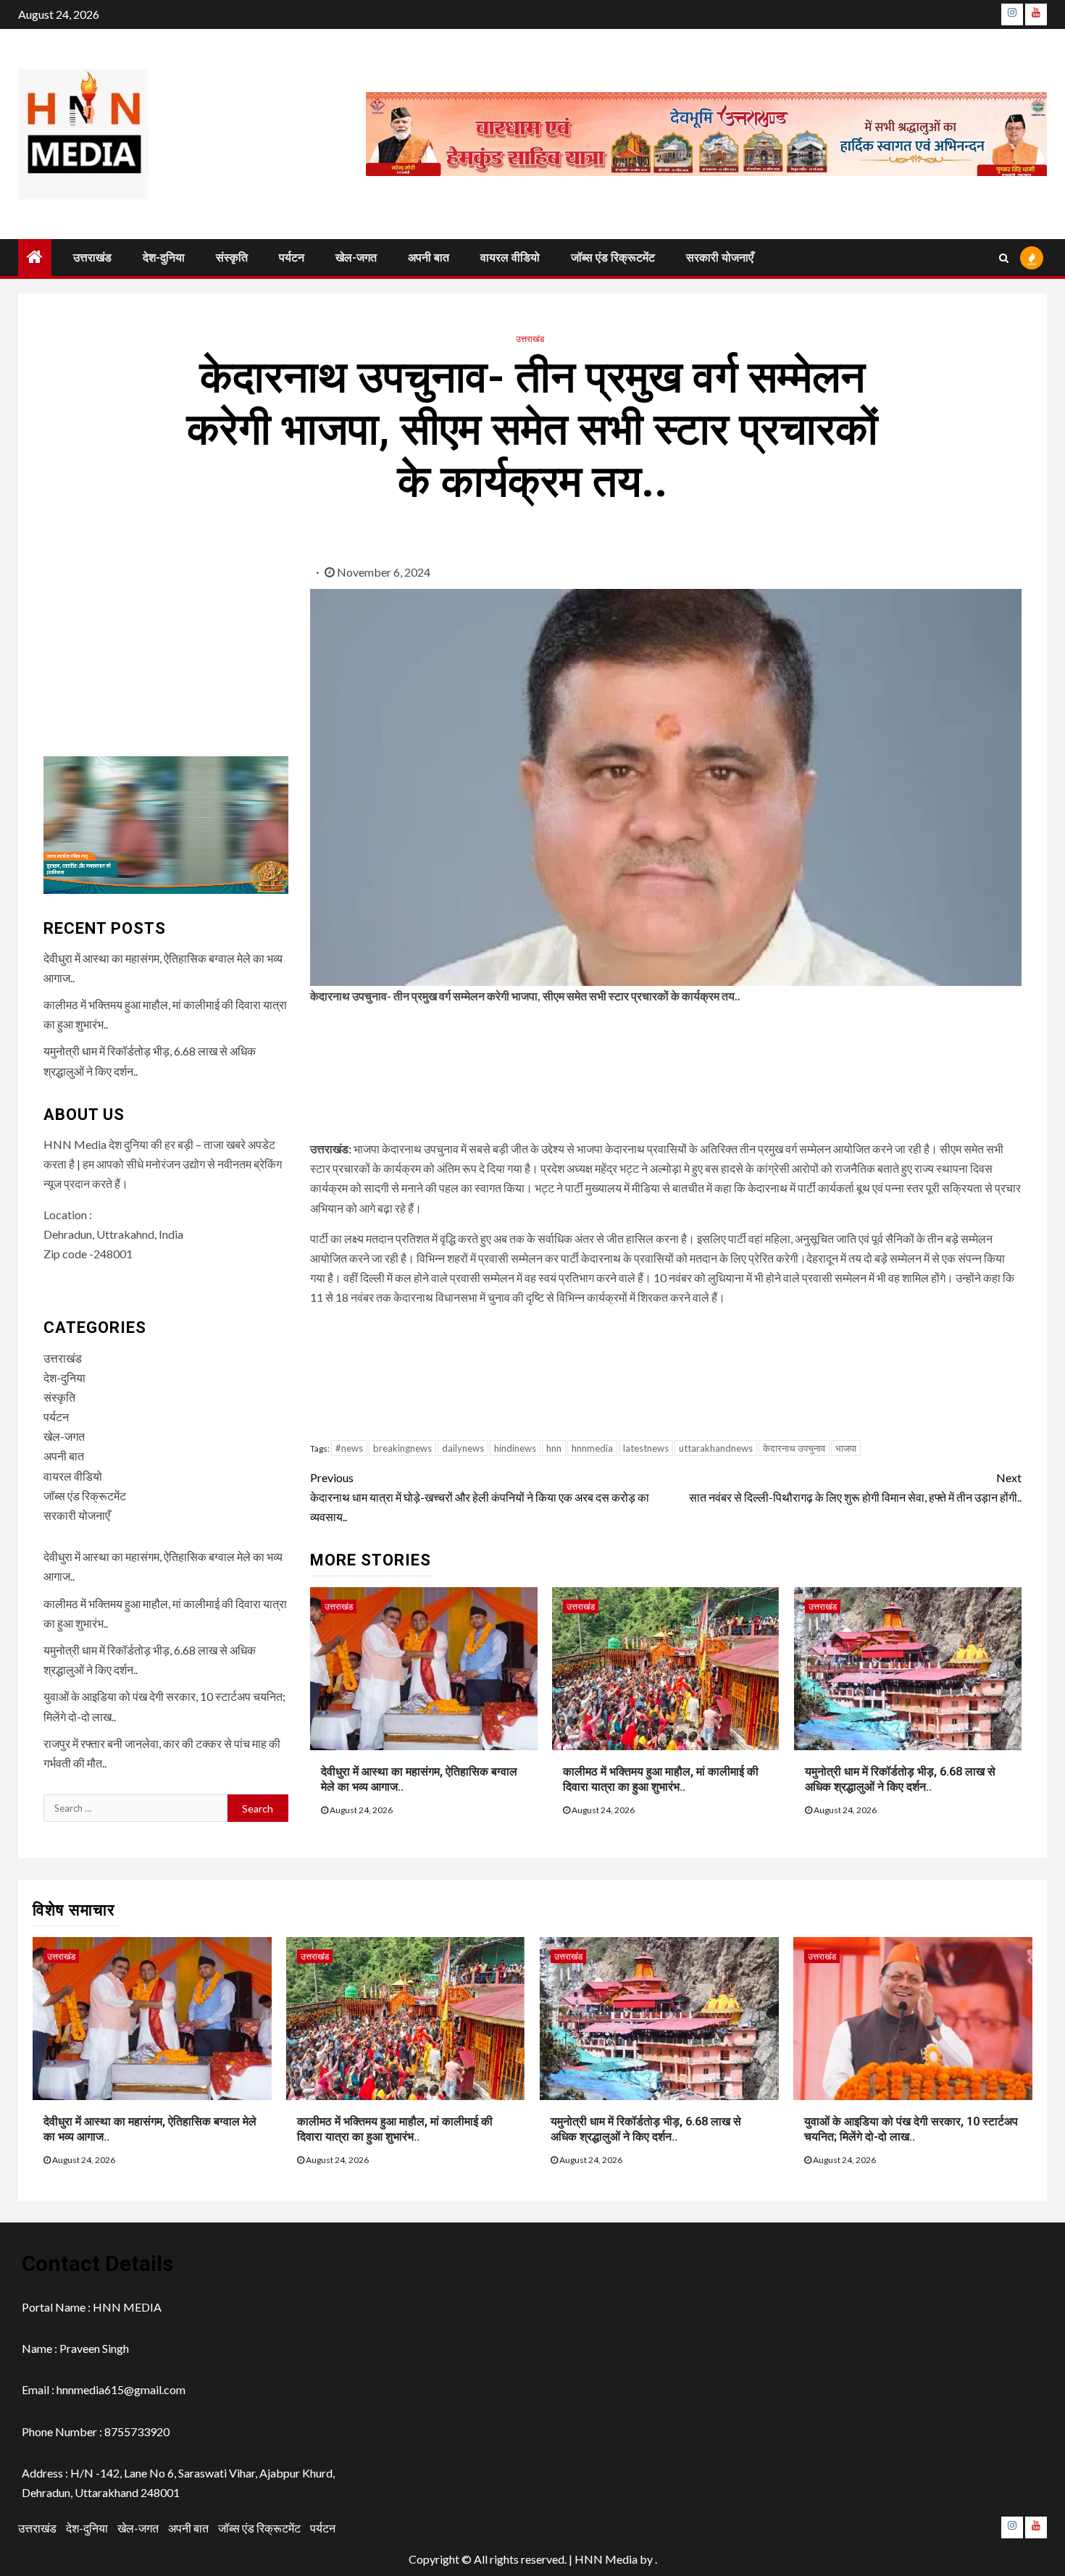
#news (349, 1448)
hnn (554, 1448)
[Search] (1004, 258)
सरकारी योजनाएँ (720, 258)
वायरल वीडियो (510, 258)
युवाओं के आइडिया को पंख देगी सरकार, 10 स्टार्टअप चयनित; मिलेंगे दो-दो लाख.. (911, 2129)
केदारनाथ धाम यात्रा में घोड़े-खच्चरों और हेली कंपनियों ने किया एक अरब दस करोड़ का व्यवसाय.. (480, 1497)
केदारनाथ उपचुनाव (794, 1448)
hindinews (515, 1448)
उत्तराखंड (92, 258)
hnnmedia (592, 1448)
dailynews (463, 1448)
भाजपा (846, 1448)
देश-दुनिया (164, 258)
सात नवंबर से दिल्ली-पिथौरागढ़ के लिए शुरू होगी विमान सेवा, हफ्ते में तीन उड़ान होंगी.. (855, 1487)
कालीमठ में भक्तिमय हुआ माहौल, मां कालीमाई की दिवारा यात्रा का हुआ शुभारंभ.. (661, 1779)
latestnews (646, 1448)
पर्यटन (292, 258)
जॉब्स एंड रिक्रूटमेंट (613, 258)
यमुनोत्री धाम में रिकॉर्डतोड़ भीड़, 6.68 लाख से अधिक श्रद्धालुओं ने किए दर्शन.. (900, 1779)
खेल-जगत (356, 258)
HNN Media (606, 2559)
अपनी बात (429, 258)
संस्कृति (232, 258)
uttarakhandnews (716, 1448)
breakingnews (402, 1448)
